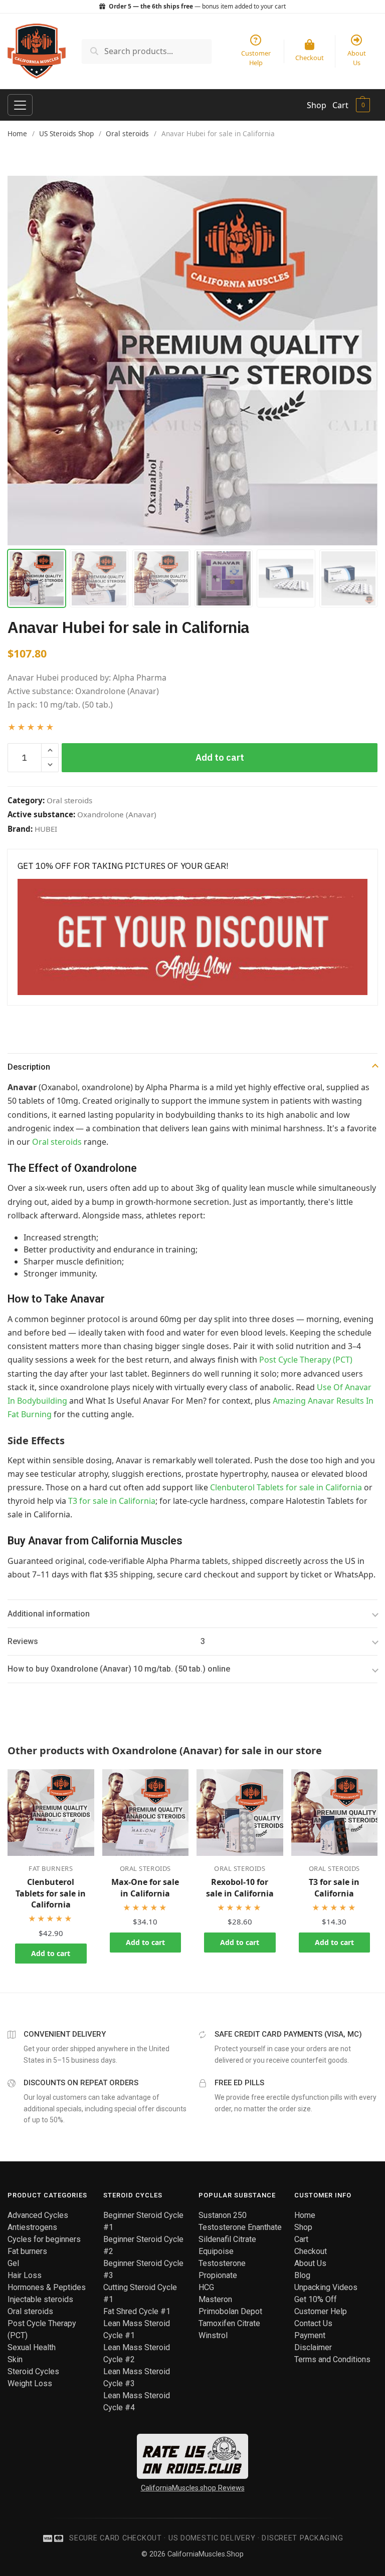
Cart (340, 105)
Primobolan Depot (230, 2311)
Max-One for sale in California (145, 1887)
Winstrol (213, 2335)
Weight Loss (30, 2383)
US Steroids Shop (66, 133)
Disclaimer (313, 2347)
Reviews (106, 1641)
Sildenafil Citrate (227, 2239)
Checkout (311, 2251)
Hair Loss (25, 2275)
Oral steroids (127, 133)
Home (17, 133)
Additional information (49, 1614)
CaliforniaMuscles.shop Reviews (193, 2488)
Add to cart (220, 757)
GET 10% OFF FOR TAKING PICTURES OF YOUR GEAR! (123, 866)
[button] (50, 751)
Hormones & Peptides (47, 2287)
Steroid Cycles (33, 2371)
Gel (13, 2263)
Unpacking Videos (326, 2287)
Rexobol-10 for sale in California (240, 1887)
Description (29, 1067)
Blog (302, 2275)
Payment (310, 2335)
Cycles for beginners (44, 2239)
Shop (317, 105)
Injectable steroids (40, 2299)
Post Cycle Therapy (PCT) (306, 1360)
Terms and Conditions (332, 2359)
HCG (206, 2287)
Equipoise (216, 2251)
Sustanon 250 (223, 2215)
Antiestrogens (32, 2227)
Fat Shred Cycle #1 (137, 2311)
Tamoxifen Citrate (229, 2323)
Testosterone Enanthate (240, 2227)
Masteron (215, 2299)
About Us (310, 2263)
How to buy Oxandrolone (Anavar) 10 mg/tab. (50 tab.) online (119, 1669)
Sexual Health (32, 2347)
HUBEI (46, 829)
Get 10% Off (316, 2299)
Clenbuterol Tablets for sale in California (286, 1487)
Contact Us (313, 2323)
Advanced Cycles (38, 2215)
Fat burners (51, 1868)
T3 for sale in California (112, 1501)
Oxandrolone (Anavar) (117, 814)
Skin (15, 2359)
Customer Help (321, 2311)
